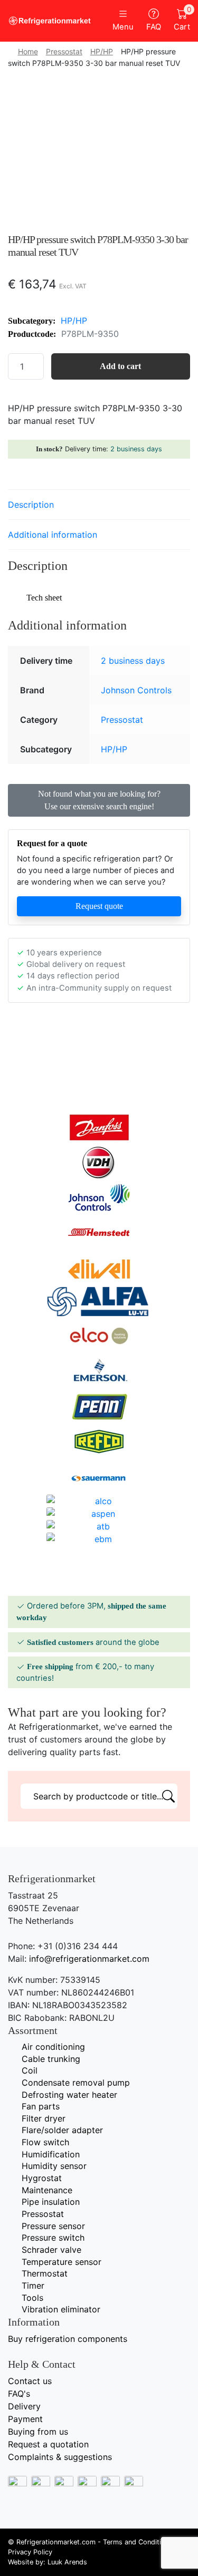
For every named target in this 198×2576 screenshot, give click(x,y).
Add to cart (120, 366)
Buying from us (38, 2432)
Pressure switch (53, 2238)
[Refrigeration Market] (50, 21)
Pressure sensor (53, 2226)
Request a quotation (48, 2444)
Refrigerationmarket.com (56, 2542)
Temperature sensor (62, 2262)
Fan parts (41, 2106)
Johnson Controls (136, 690)
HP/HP (102, 51)
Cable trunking (51, 2059)
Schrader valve (51, 2250)
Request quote (99, 906)
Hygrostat (42, 2178)
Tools (32, 2298)
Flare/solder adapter (62, 2130)
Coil (30, 2070)
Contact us (30, 2381)
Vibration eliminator (61, 2309)
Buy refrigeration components (68, 2339)
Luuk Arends (67, 2562)
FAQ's (19, 2394)
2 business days (136, 449)
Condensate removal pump (76, 2083)
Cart (182, 20)
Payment (25, 2419)
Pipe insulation (51, 2202)
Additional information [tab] (53, 535)
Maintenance (47, 2190)
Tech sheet (44, 598)
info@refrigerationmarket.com (89, 1959)
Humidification (51, 2154)
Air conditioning (53, 2047)
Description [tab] (31, 505)
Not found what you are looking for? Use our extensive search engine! (99, 800)
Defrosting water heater (69, 2095)
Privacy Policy (30, 2552)
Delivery (24, 2406)
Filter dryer (44, 2118)
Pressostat (64, 51)
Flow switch (45, 2142)
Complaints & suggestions (60, 2457)
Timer (33, 2286)
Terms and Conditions (138, 2542)
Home (28, 51)
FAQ (154, 27)
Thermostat (45, 2273)
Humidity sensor (54, 2166)
